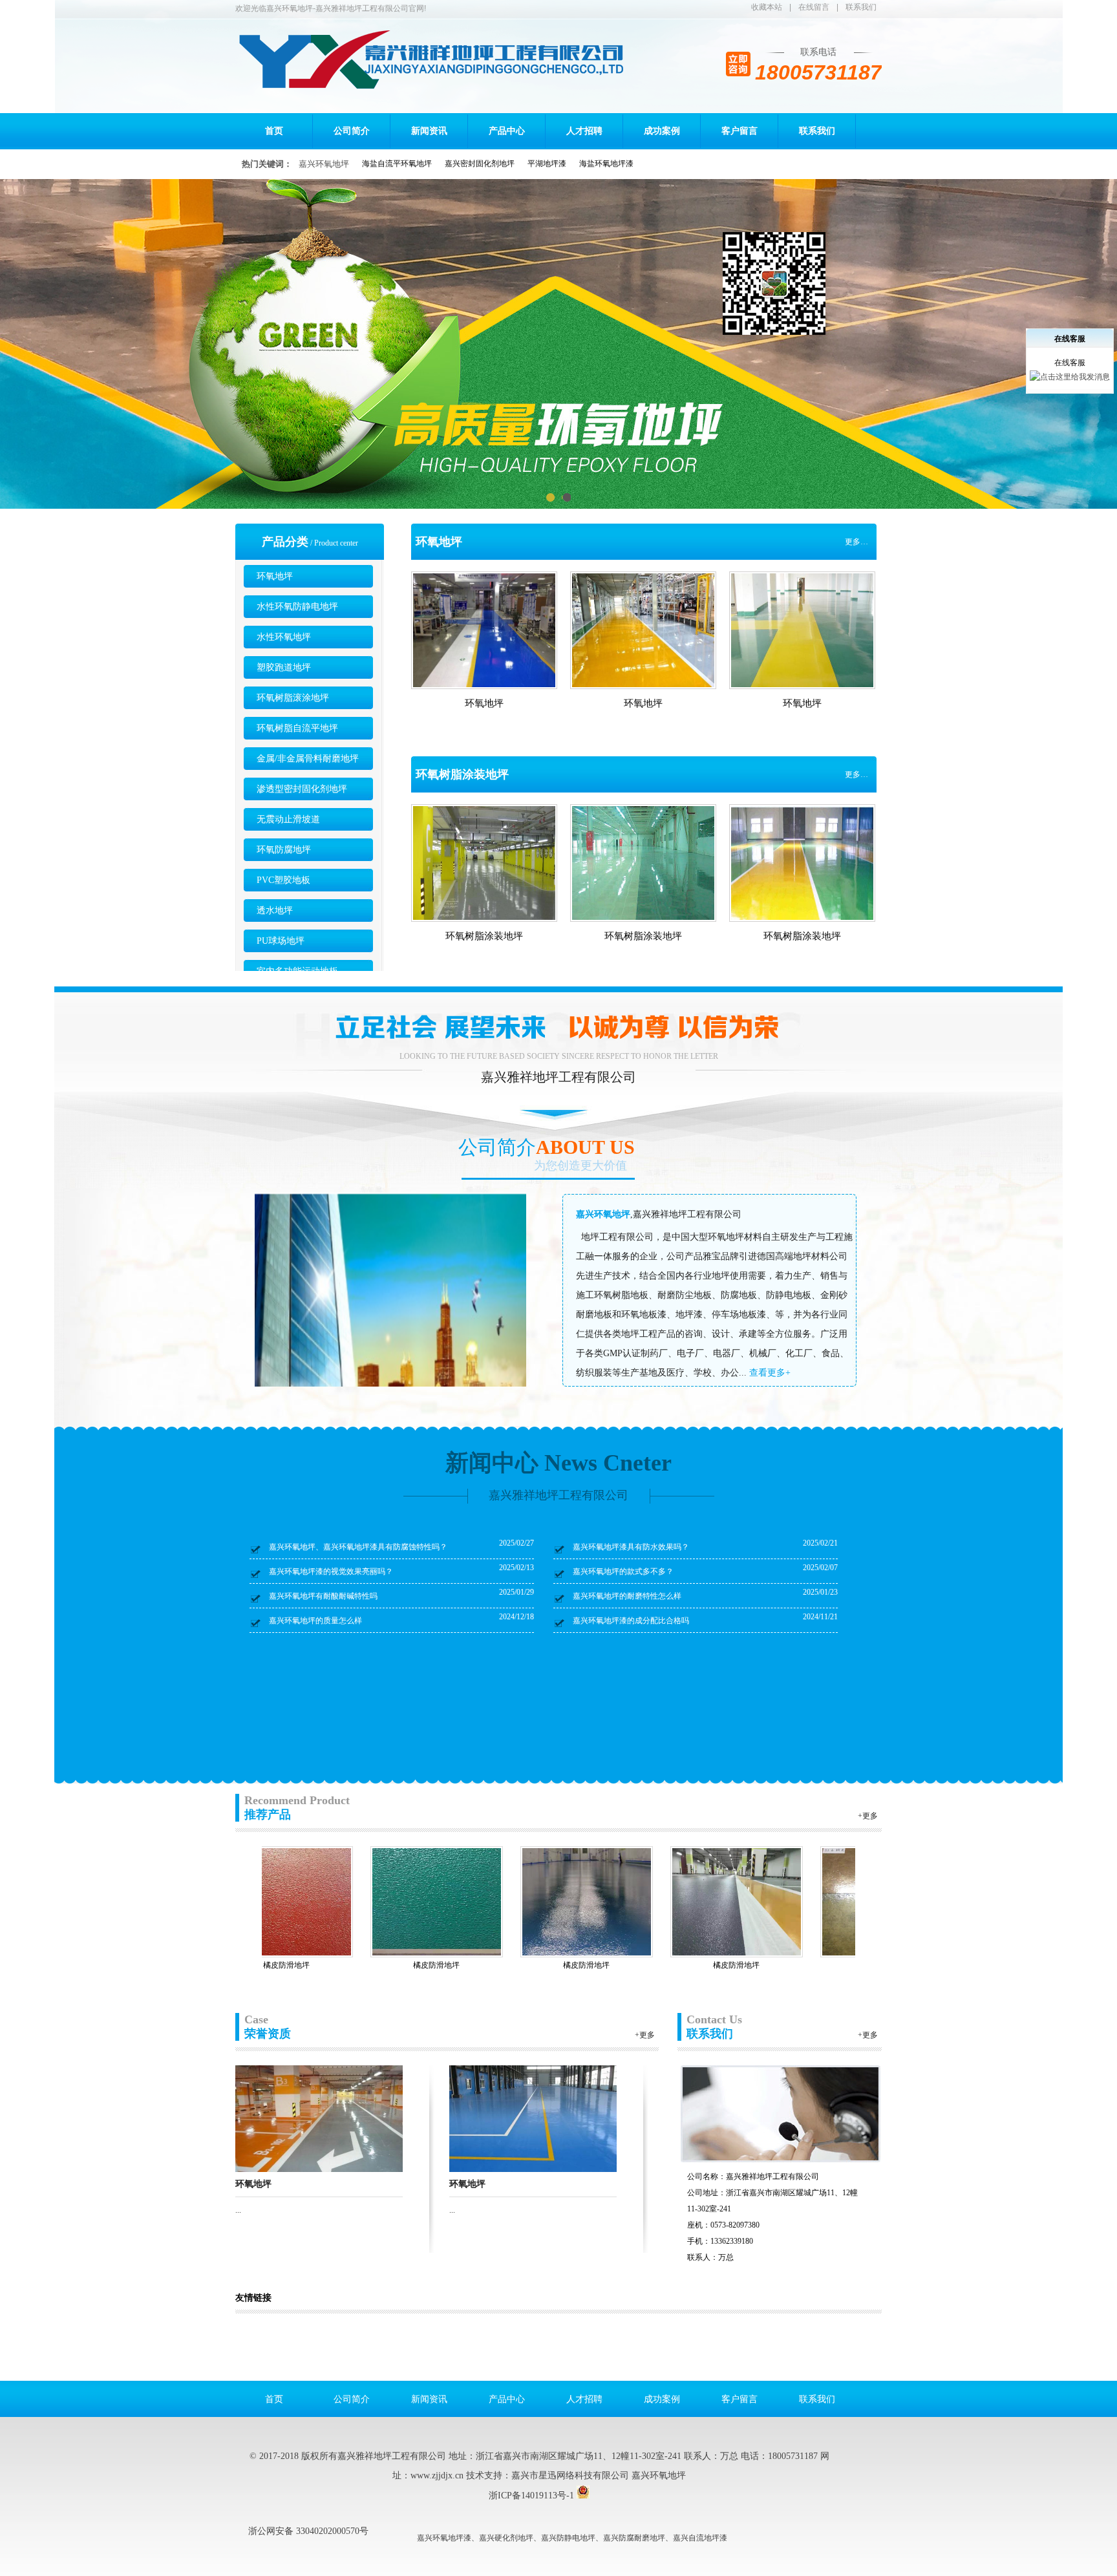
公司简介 (352, 131)
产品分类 (285, 542)
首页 (274, 131)
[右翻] (877, 1901)
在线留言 (814, 7)
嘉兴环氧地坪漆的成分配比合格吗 (631, 1621)
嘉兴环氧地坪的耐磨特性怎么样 (627, 1596)
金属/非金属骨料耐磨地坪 (308, 759)
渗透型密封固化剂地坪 (302, 789)
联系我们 (861, 7)
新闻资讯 (429, 131)
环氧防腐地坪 (284, 850)
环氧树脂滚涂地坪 (293, 698)
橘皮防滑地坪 (411, 1965)
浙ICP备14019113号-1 (531, 2496)
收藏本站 (767, 7)
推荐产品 (297, 1807)
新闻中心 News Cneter (558, 1463)
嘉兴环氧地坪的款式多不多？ (623, 1571)
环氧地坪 (275, 576)
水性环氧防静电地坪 (297, 607)
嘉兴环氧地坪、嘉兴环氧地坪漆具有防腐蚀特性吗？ (358, 1547)
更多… (856, 542)
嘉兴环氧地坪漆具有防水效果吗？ (631, 1547)
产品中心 (507, 131)
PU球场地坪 (281, 941)
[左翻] (240, 1901)
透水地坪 (275, 910)
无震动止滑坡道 (288, 819)
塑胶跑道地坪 (284, 667)
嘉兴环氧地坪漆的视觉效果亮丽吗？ (331, 1571)
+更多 (868, 1816)
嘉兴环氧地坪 (324, 164)
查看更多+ (770, 1373)
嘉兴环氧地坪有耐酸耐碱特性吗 (323, 1596)
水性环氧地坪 (284, 637)
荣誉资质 (268, 2027)
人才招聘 (584, 131)
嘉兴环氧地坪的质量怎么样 (315, 1621)
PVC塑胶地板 (283, 880)
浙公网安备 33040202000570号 (308, 2531)
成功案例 (662, 131)
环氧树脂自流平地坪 (297, 728)
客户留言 (739, 131)
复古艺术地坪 (711, 1965)
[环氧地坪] (319, 2118)
